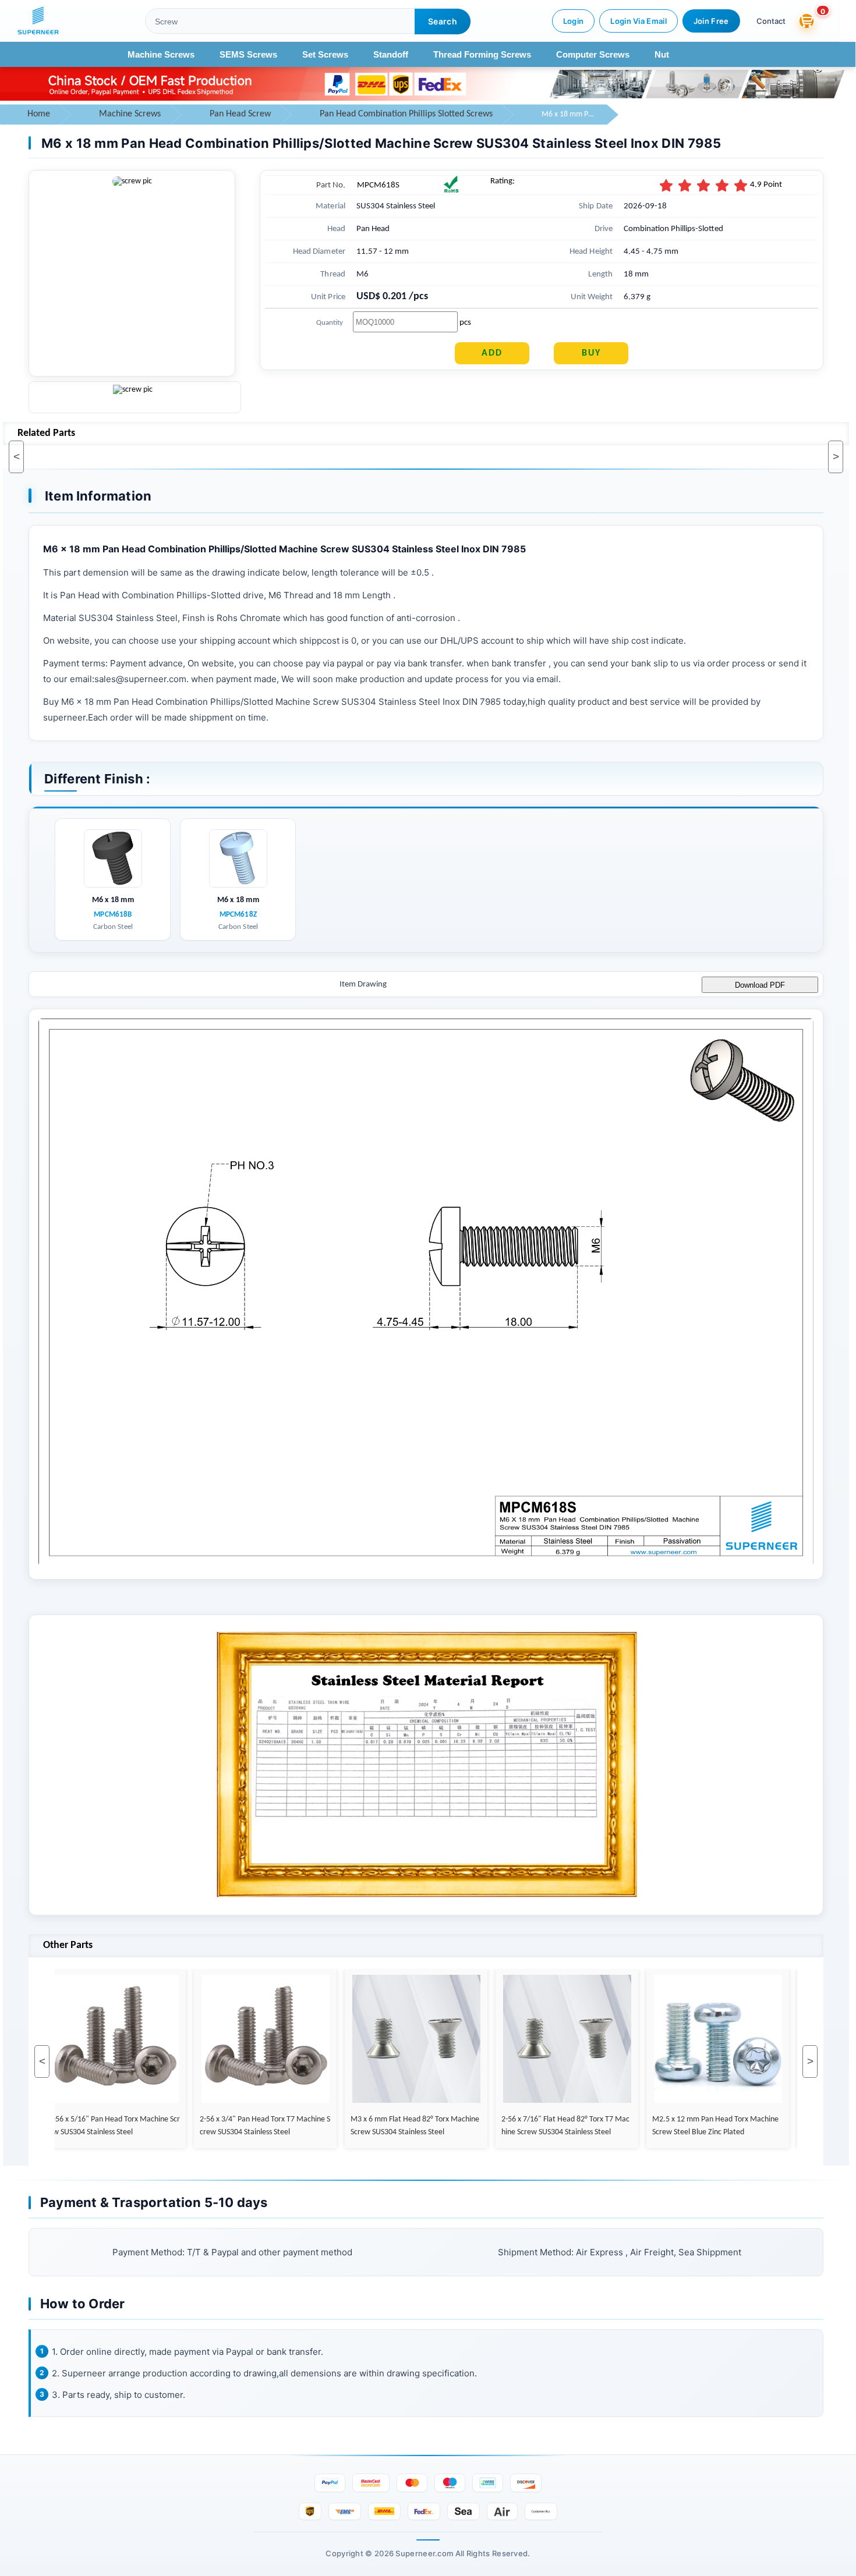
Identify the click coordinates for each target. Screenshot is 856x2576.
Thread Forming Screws (482, 54)
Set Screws (325, 54)
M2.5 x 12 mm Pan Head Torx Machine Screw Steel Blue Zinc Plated (689, 2126)
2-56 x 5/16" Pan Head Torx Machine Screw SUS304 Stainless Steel (88, 2126)
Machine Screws (161, 54)
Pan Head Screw (240, 114)
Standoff (391, 54)
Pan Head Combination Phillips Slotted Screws (406, 114)
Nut (662, 54)
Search (443, 21)
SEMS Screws (248, 54)
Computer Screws (593, 54)
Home (39, 114)
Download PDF (760, 985)
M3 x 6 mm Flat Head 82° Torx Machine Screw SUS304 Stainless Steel (388, 2126)
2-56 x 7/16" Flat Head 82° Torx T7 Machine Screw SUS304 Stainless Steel (539, 2126)
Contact (771, 21)
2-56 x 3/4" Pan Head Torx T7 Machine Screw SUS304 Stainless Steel (238, 2126)
